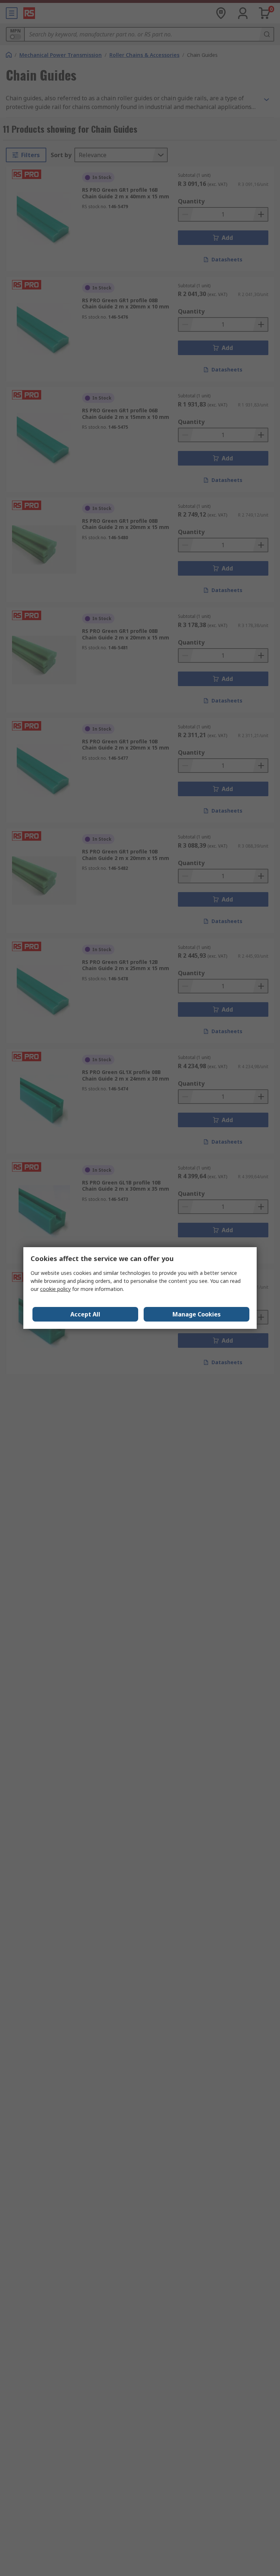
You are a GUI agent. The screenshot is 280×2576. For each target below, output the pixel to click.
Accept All (85, 1314)
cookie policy (55, 1289)
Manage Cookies (197, 1314)
